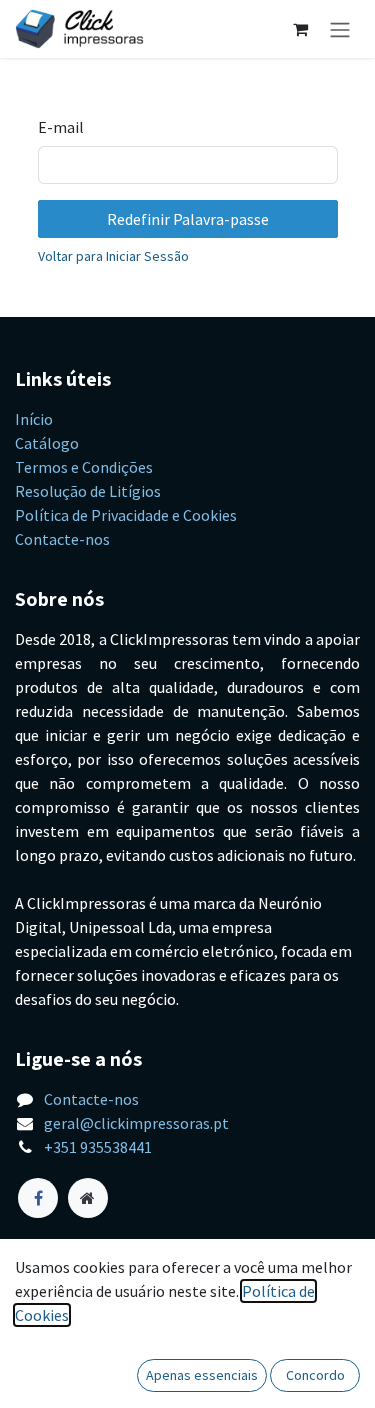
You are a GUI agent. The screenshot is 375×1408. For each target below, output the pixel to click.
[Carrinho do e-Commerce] (300, 29)
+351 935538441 (98, 1147)
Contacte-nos (62, 539)
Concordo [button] (315, 1375)
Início (34, 419)
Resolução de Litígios (88, 491)
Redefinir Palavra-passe (188, 219)
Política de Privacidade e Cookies (126, 515)
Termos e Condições (84, 467)
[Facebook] (38, 1198)
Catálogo (47, 443)
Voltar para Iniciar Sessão (113, 256)
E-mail (61, 127)
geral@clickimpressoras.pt (136, 1123)
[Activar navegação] (340, 29)
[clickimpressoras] (88, 1198)
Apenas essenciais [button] (202, 1375)
